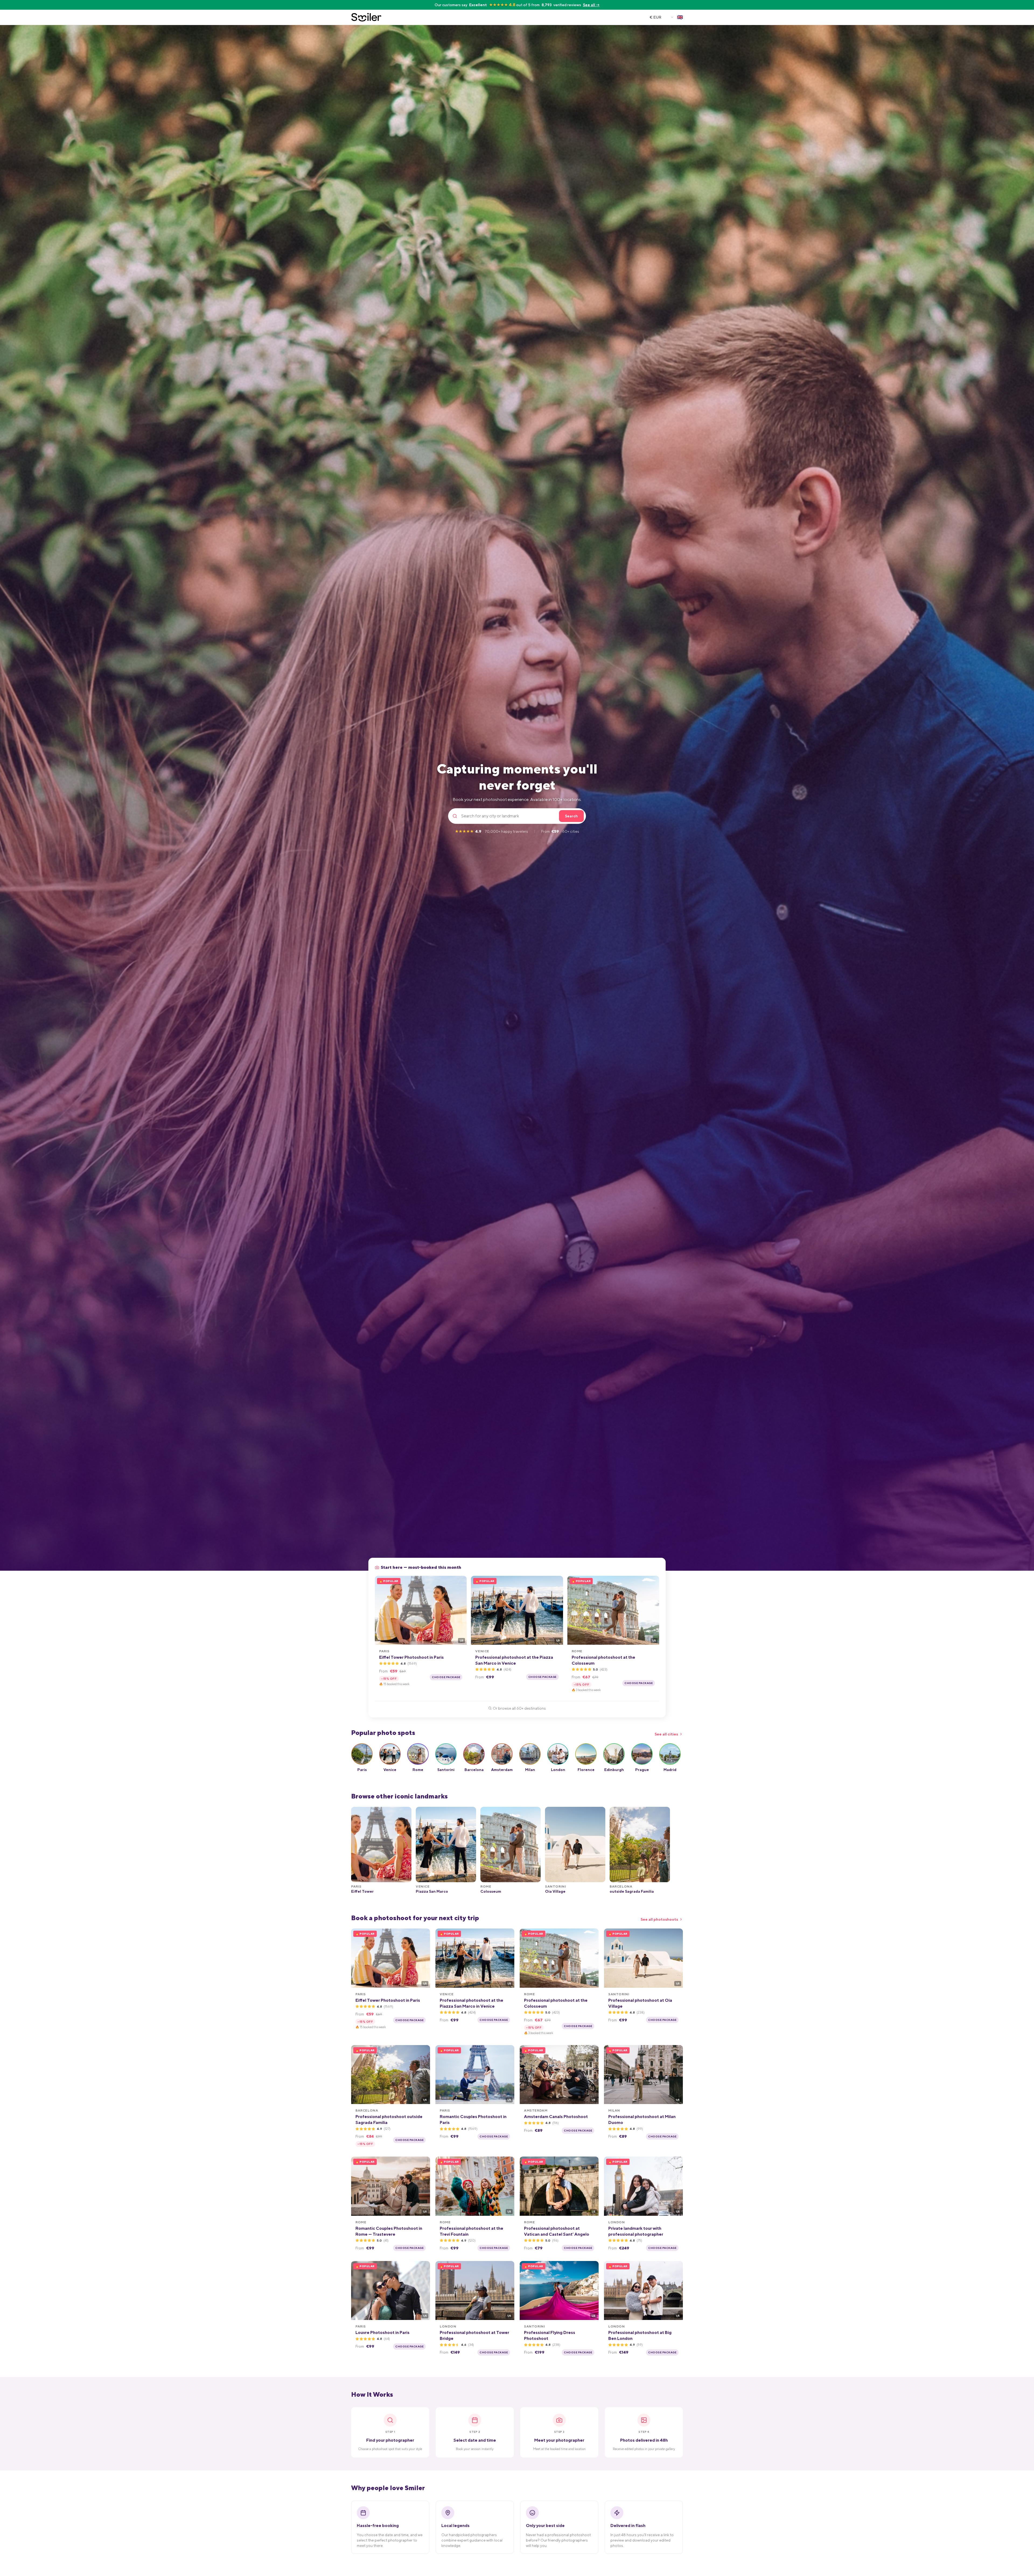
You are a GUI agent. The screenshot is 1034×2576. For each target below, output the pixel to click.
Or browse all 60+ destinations (519, 1708)
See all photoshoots (659, 1919)
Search (571, 816)
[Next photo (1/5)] (461, 1610)
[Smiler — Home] (366, 17)
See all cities (666, 1734)
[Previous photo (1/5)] (381, 1610)
